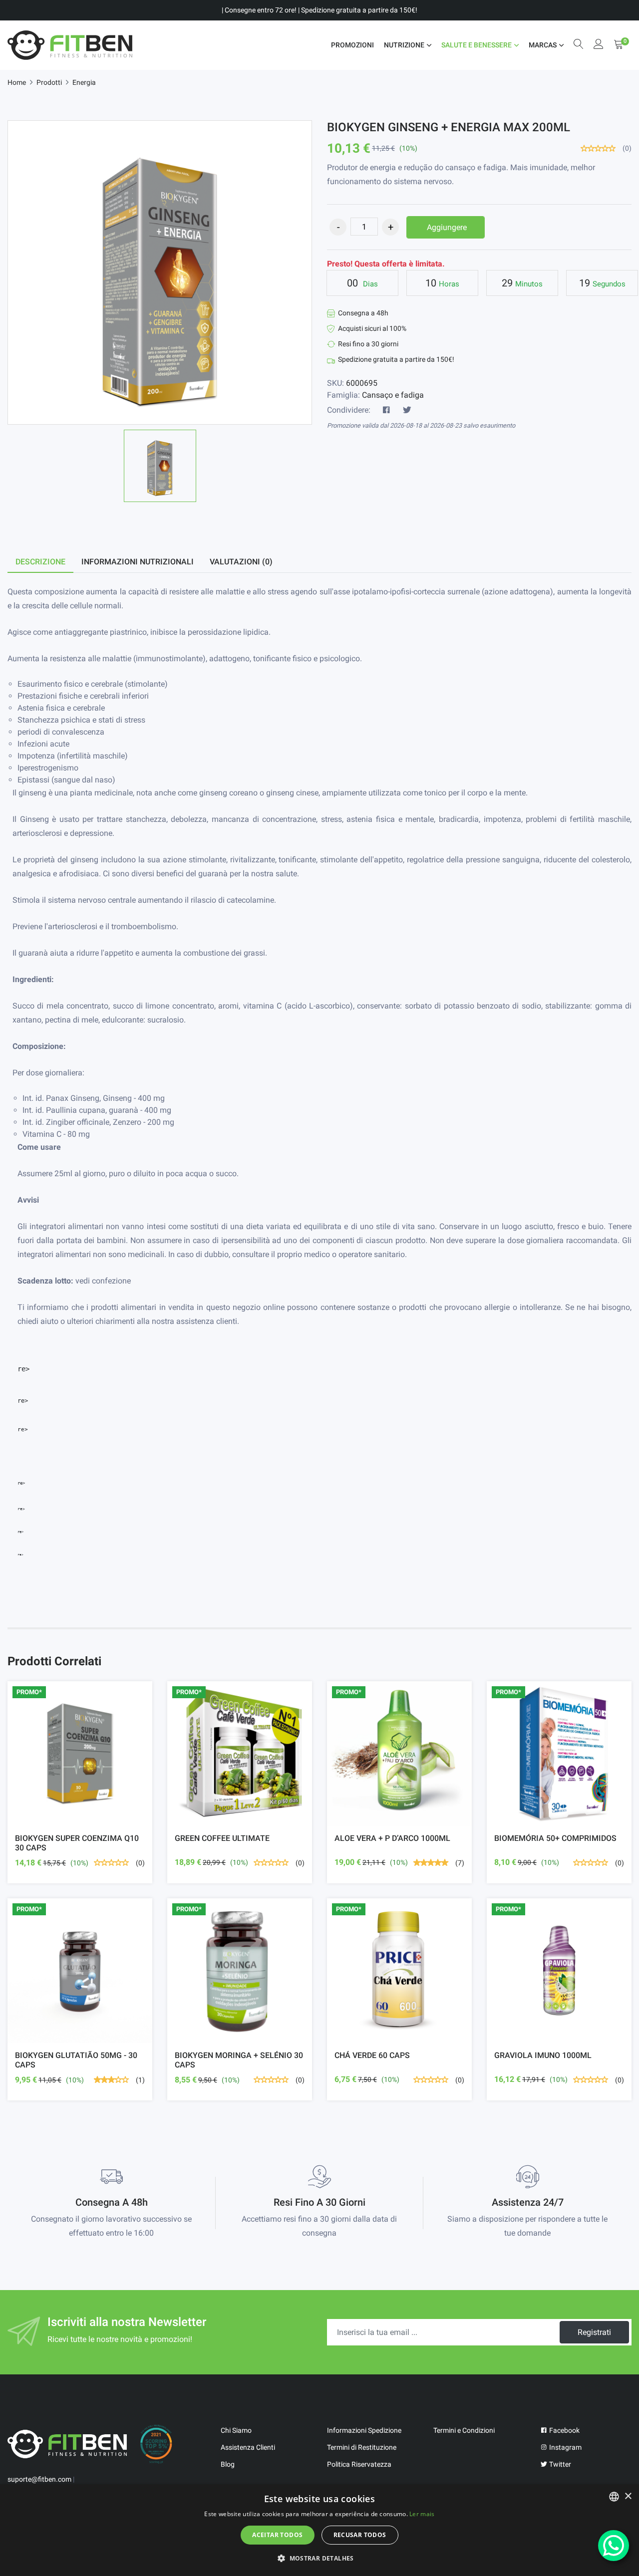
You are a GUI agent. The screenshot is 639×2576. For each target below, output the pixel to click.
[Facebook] (386, 410)
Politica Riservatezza (359, 2464)
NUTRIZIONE (404, 45)
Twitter (559, 2464)
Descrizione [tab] (40, 562)
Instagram (565, 2447)
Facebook (564, 2430)
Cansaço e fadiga (393, 395)
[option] (160, 466)
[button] (319, 2558)
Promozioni (352, 45)
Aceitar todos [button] (277, 2535)
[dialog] (319, 2530)
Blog (228, 2464)
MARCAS (543, 45)
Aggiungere (447, 227)
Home (17, 82)
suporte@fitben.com (39, 2479)
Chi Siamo (236, 2430)
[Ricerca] (579, 45)
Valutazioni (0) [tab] (241, 562)
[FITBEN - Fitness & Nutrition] (70, 45)
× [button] (628, 2496)
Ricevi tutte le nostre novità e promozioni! (120, 2339)
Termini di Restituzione (362, 2447)
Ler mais (422, 2514)
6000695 (362, 383)
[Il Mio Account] (599, 45)
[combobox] (614, 2497)
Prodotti (49, 82)
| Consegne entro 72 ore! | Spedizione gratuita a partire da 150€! (319, 10)
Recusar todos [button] (360, 2535)
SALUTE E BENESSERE (477, 45)
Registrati (594, 2332)
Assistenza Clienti (248, 2447)
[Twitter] (407, 410)
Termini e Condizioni (464, 2430)
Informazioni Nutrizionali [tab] (138, 562)
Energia (84, 82)
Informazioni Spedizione (364, 2430)
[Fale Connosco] (614, 2546)
